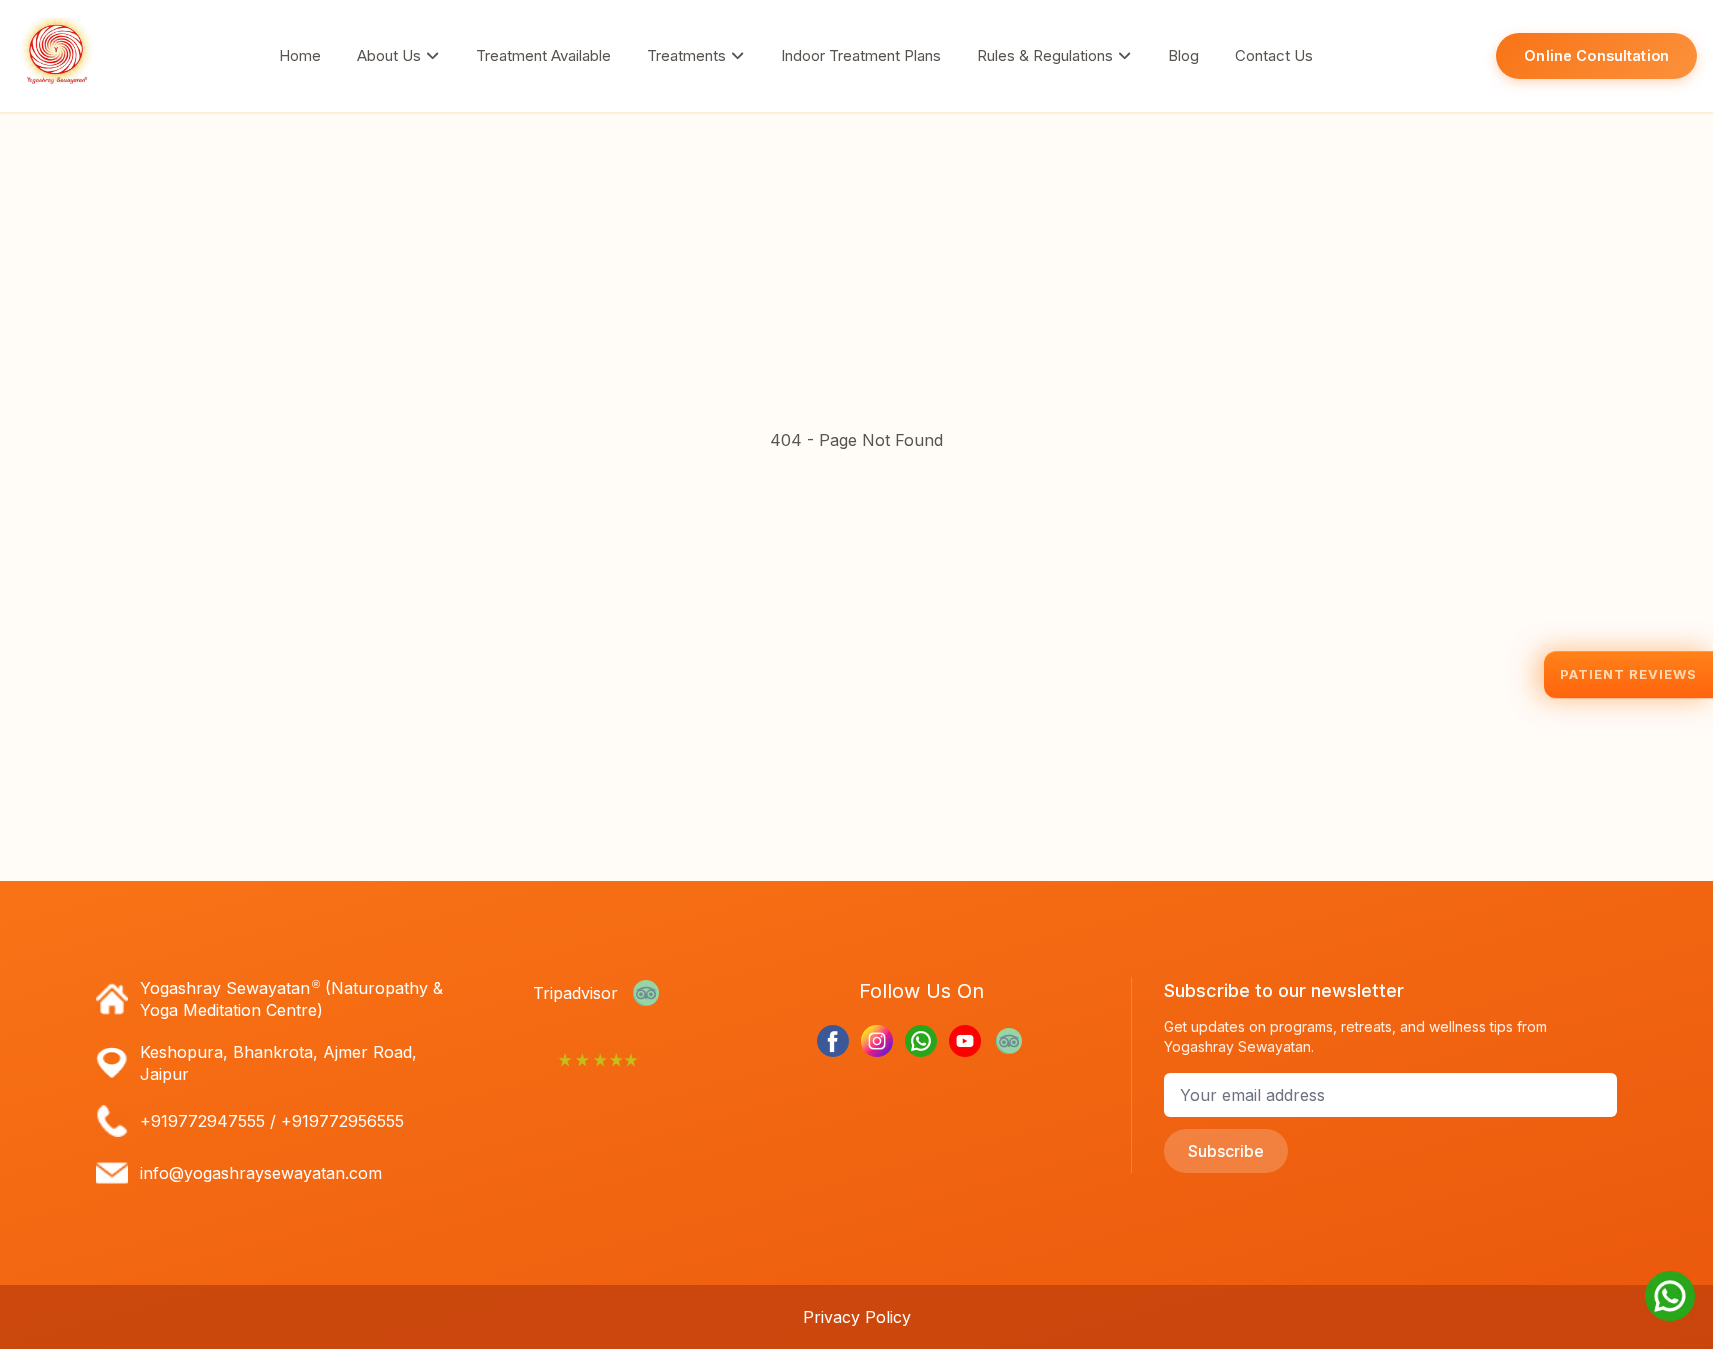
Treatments (688, 55)
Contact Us (1274, 55)
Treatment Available (543, 55)
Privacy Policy (857, 1317)
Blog (1183, 55)
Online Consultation (1596, 55)
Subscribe (1226, 1151)
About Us (391, 55)
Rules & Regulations (1047, 55)
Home (300, 55)
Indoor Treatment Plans (861, 55)
